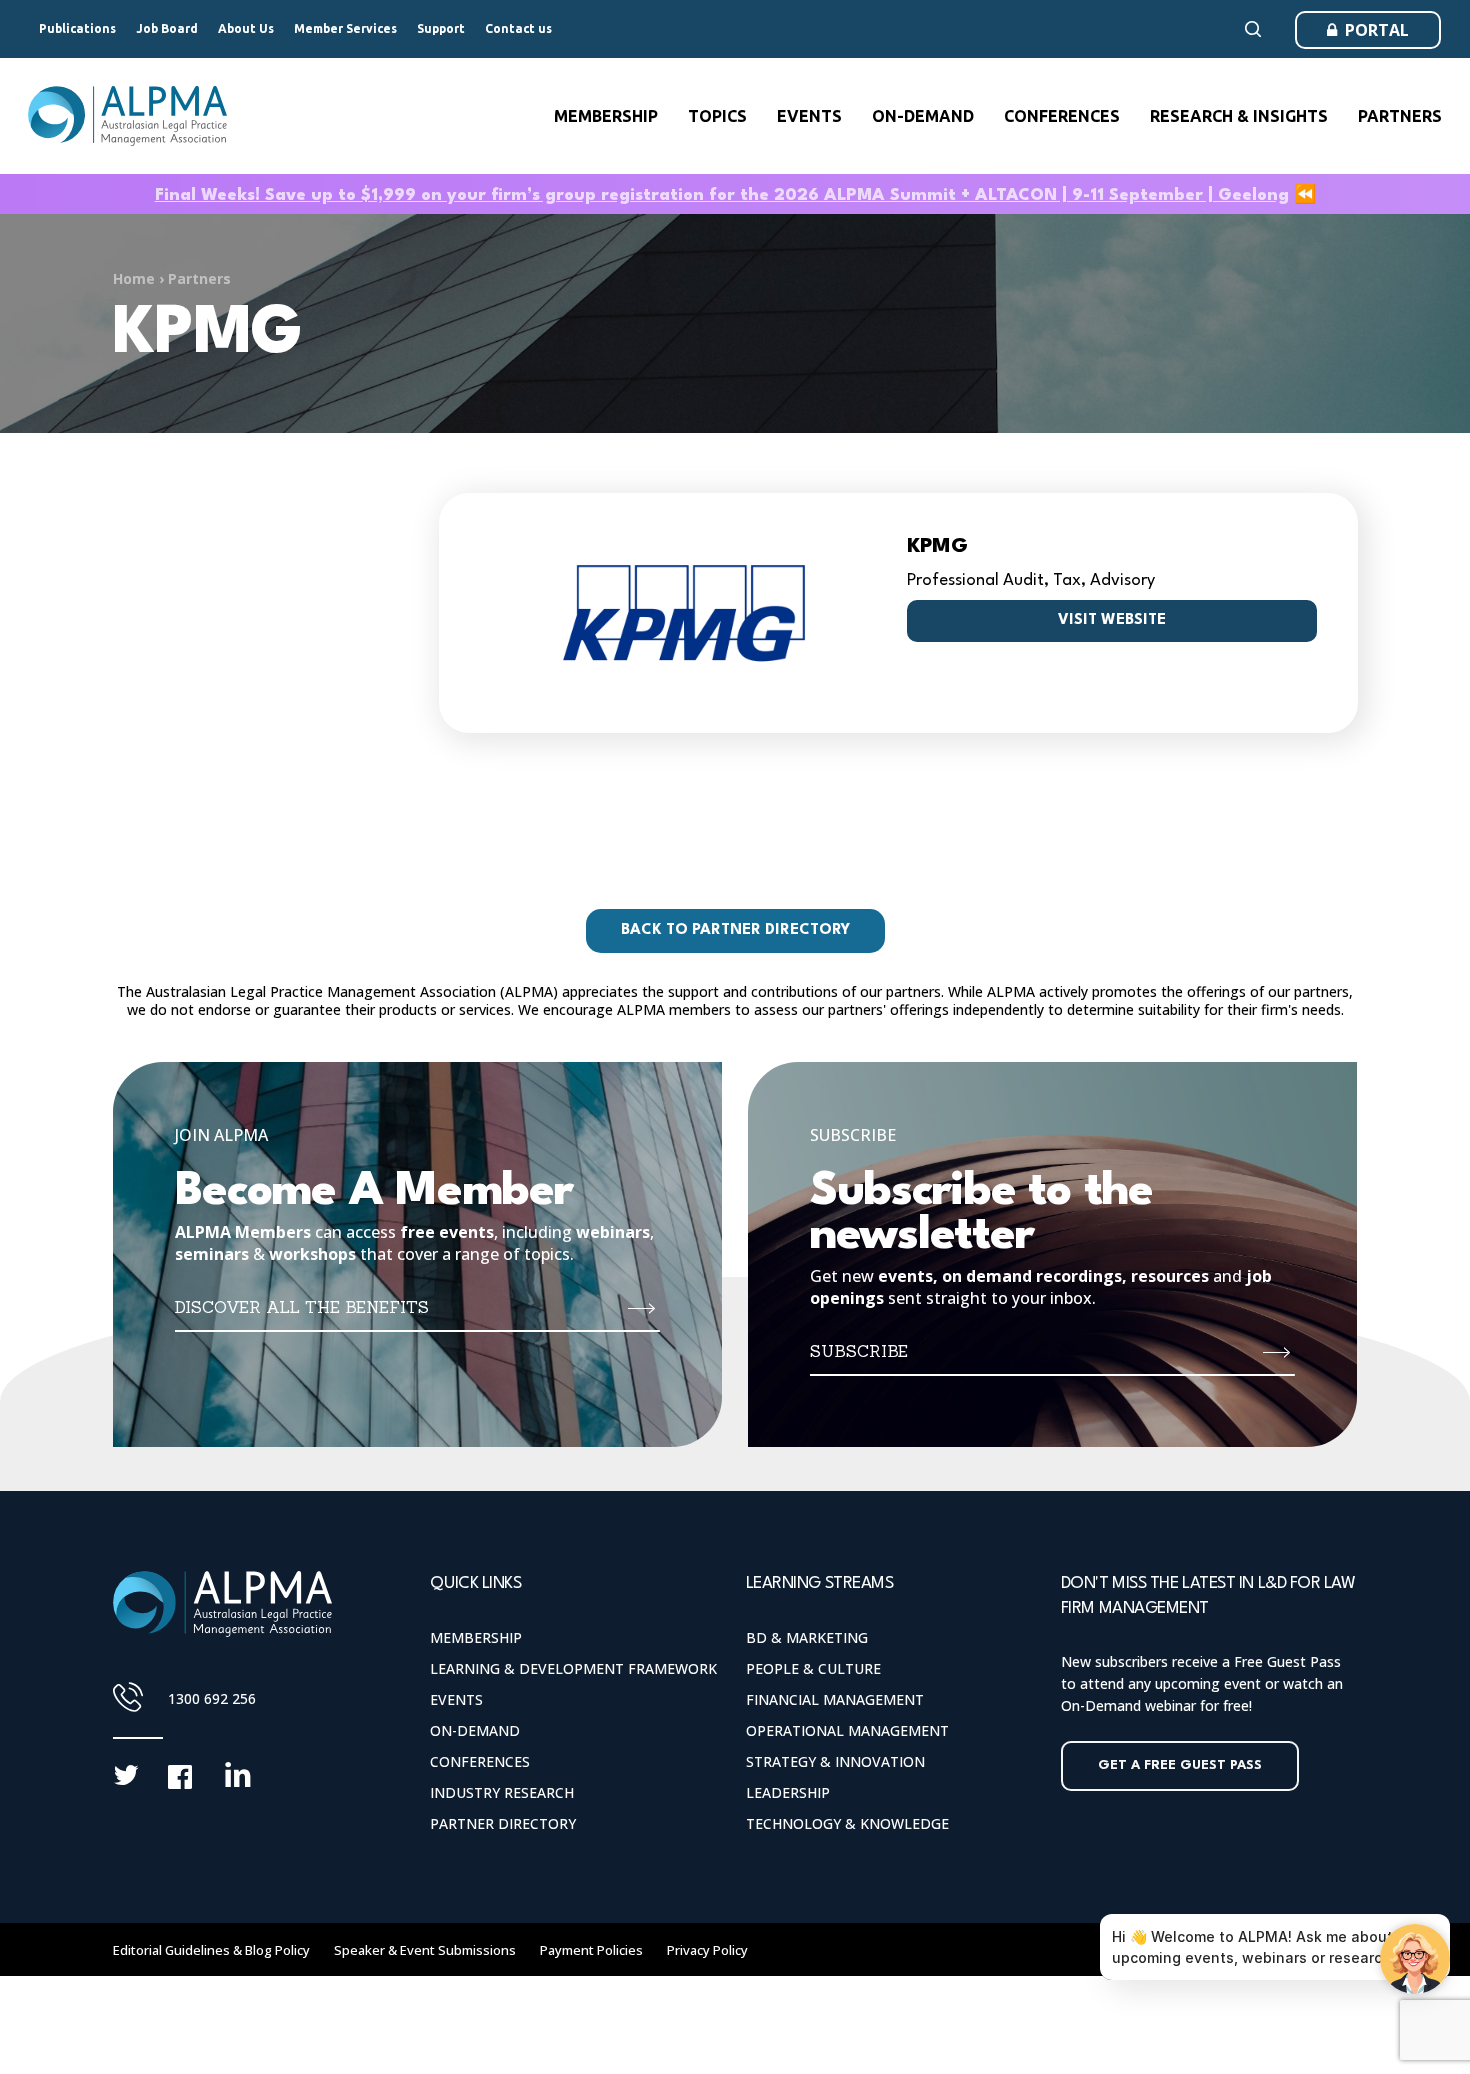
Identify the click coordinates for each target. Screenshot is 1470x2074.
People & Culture (813, 1668)
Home (134, 278)
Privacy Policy (707, 1950)
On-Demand (475, 1730)
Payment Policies (591, 1950)
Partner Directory (503, 1823)
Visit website (1112, 620)
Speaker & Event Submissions (425, 1950)
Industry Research (502, 1792)
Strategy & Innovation (835, 1761)
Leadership (788, 1792)
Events (456, 1699)
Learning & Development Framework (573, 1668)
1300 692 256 (212, 1698)
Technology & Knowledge (847, 1823)
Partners (199, 278)
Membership (476, 1637)
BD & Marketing (807, 1637)
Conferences (480, 1761)
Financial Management (835, 1699)
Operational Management (847, 1730)
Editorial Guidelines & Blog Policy (211, 1950)
